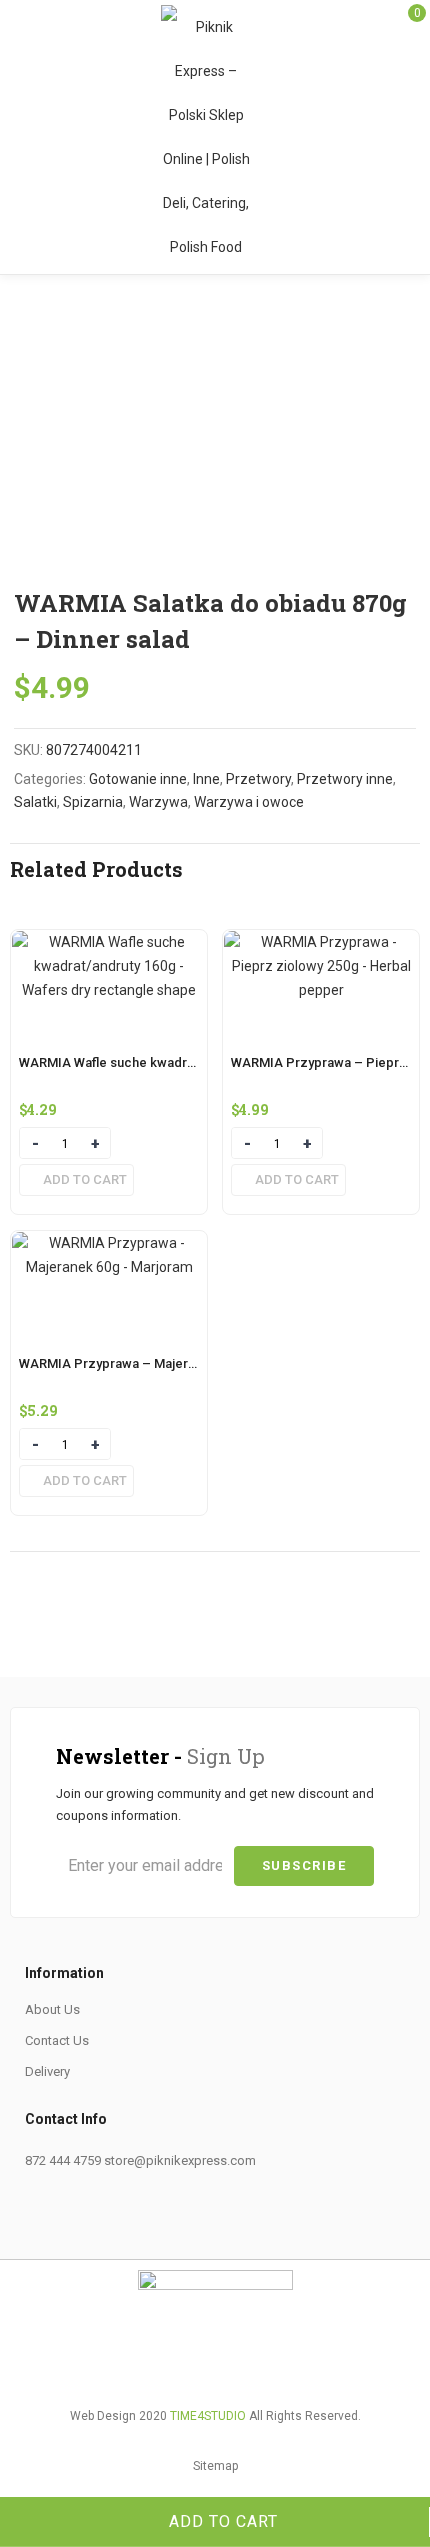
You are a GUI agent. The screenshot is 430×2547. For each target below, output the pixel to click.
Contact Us (57, 2040)
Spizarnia (93, 802)
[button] (76, 1180)
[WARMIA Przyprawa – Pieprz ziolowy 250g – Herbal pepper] (321, 942)
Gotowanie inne (138, 779)
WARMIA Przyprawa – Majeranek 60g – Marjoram (166, 1363)
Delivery (47, 2071)
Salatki (35, 802)
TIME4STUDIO (208, 2416)
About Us (52, 2009)
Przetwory (258, 779)
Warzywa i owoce (249, 802)
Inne (206, 779)
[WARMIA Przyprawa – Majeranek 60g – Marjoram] (109, 1243)
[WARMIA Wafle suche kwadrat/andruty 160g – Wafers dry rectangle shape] (109, 942)
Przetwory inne (345, 779)
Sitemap (215, 2466)
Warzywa (158, 802)
